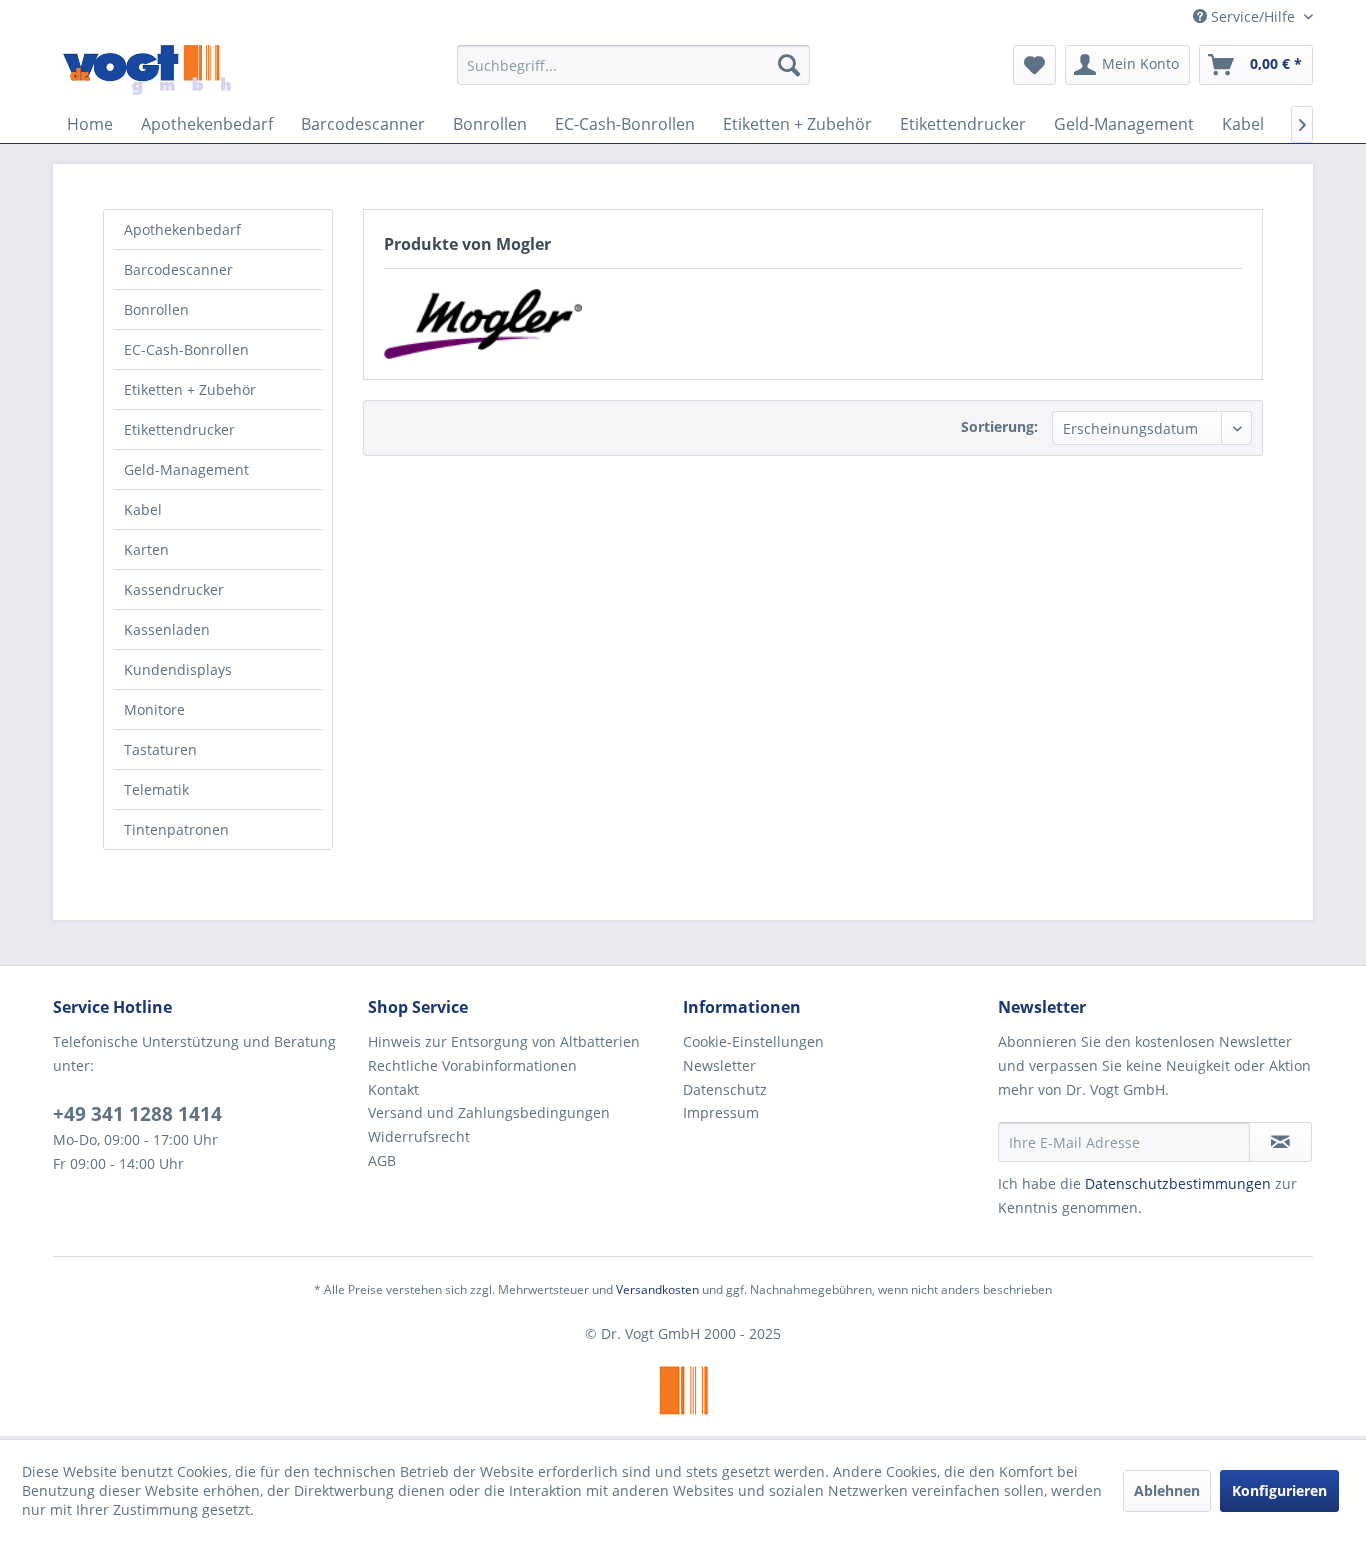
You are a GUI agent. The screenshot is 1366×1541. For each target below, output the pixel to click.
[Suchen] (789, 65)
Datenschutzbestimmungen (1178, 1183)
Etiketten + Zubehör (190, 389)
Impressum (721, 1112)
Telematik (156, 789)
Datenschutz (725, 1089)
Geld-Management (186, 469)
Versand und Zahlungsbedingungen (489, 1112)
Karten (146, 549)
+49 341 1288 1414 (137, 1114)
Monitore (154, 709)
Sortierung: (999, 426)
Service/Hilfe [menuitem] (1253, 16)
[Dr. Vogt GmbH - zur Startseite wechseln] (147, 70)
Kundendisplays (178, 669)
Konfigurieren (1279, 1490)
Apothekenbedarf (182, 229)
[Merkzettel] (1034, 65)
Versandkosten (657, 1289)
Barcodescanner (178, 269)
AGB (382, 1160)
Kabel (143, 509)
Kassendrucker (174, 589)
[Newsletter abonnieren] (1280, 1142)
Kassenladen (167, 629)
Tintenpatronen (176, 829)
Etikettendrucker (179, 429)
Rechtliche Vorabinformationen (472, 1065)
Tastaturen (160, 749)
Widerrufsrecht (419, 1136)
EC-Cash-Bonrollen (186, 349)
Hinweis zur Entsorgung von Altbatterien (504, 1041)
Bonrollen (156, 309)
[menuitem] (633, 65)
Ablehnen (1167, 1490)
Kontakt (393, 1089)
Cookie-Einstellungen (753, 1041)
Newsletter (719, 1065)
